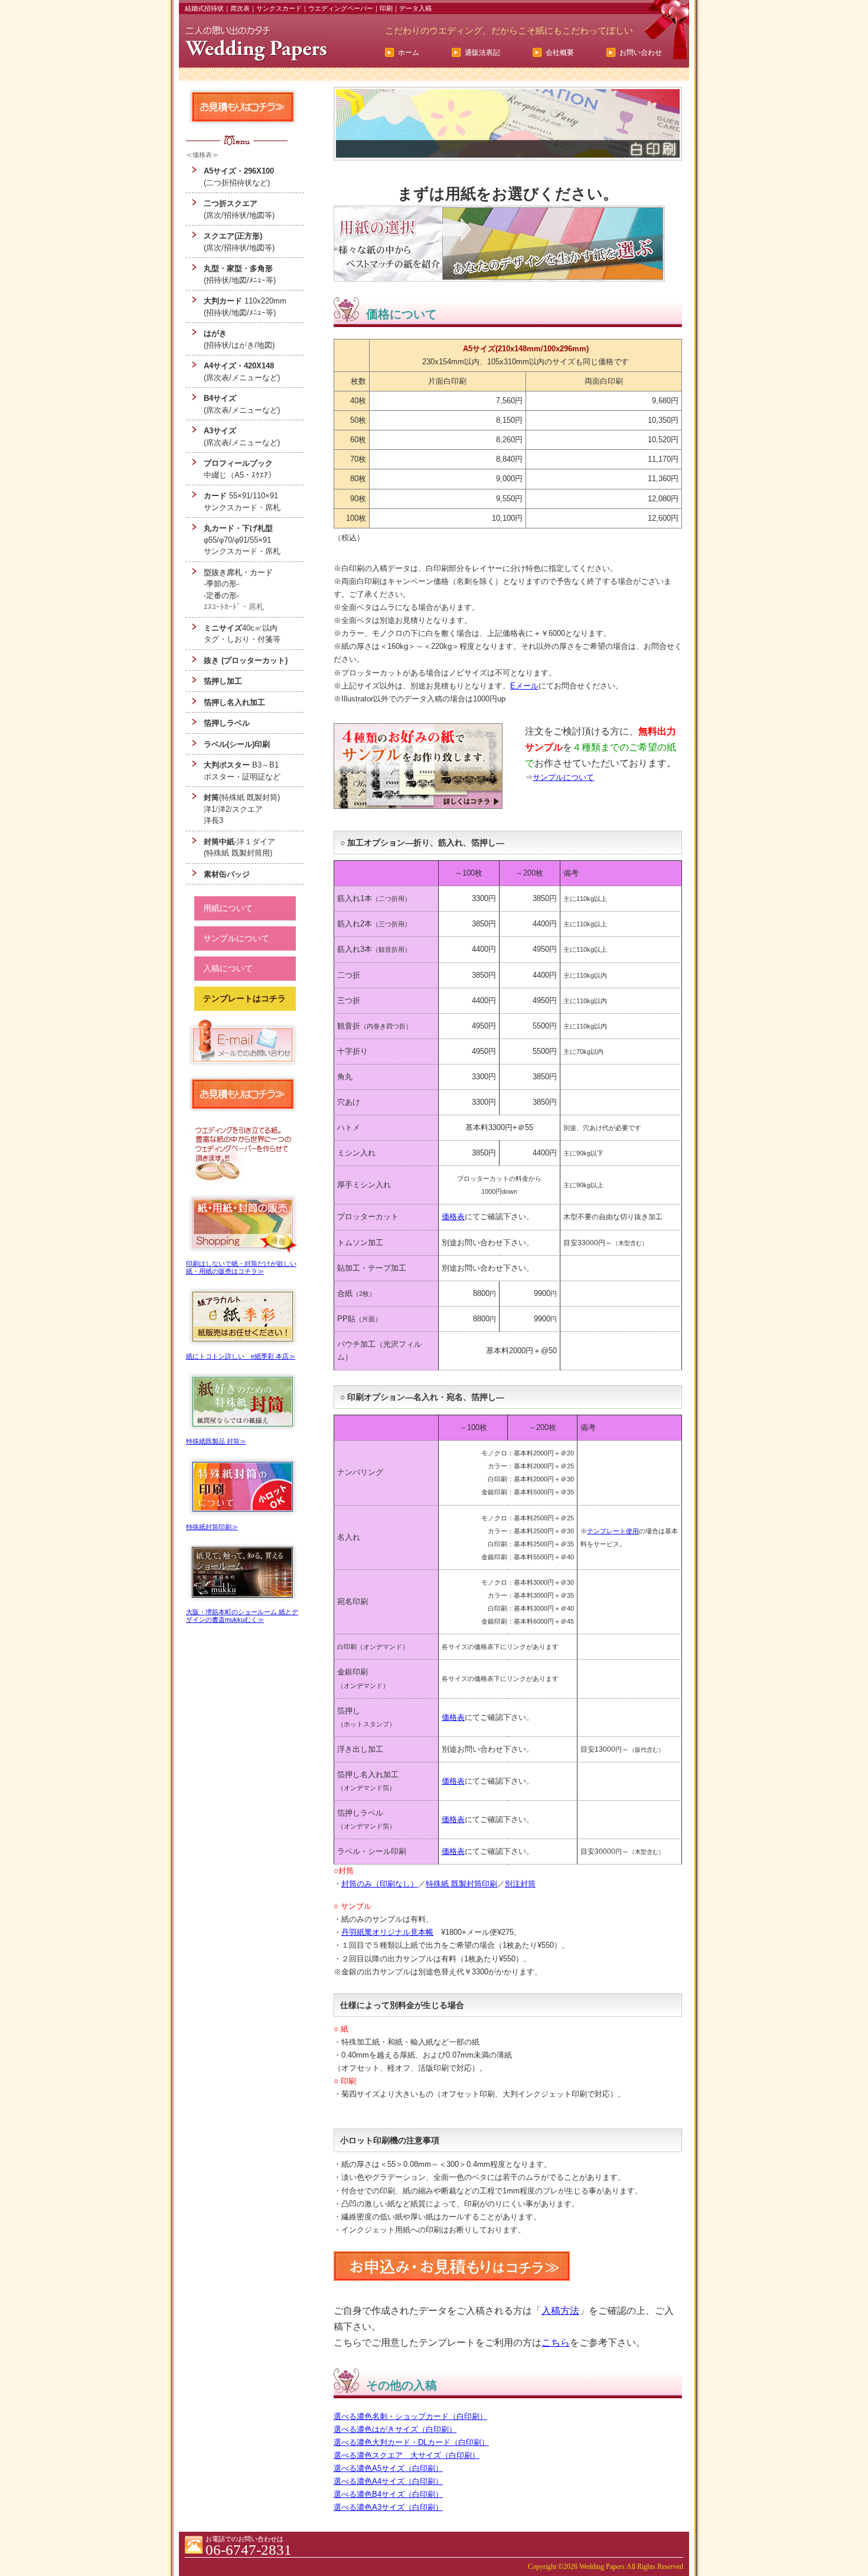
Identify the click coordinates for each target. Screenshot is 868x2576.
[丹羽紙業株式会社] (256, 44)
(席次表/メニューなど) (242, 372)
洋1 (210, 809)
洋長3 (213, 820)
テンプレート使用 (613, 1531)
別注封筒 (520, 1884)
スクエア (247, 809)
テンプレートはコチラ (244, 998)
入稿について (228, 968)
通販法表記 (482, 53)
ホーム (409, 53)
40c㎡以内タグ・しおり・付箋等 (242, 634)
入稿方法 (560, 2311)
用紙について (228, 908)
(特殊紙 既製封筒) (242, 797)
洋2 (224, 809)
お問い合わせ (641, 53)
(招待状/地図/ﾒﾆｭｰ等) (240, 274)
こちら (556, 2342)
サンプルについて (563, 777)
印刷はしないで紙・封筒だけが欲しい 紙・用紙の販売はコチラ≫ (241, 1267)
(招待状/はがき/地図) (239, 339)
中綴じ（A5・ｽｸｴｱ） (240, 469)
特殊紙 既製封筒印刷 (461, 1884)
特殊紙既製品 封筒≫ (216, 1441)
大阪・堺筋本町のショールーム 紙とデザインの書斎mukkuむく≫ (242, 1616)
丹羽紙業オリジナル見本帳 (387, 1932)
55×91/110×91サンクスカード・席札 (242, 502)
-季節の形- (221, 584)
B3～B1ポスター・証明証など (242, 771)
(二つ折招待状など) (239, 177)
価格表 (453, 1217)
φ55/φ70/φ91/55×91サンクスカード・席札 (242, 540)
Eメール (524, 686)
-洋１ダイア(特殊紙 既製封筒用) (239, 848)
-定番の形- (221, 595)
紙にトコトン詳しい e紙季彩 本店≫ (241, 1356)
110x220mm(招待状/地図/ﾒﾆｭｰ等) (245, 307)
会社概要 (560, 53)
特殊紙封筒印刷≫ (212, 1527)
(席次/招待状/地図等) (239, 209)
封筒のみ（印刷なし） (380, 1884)
